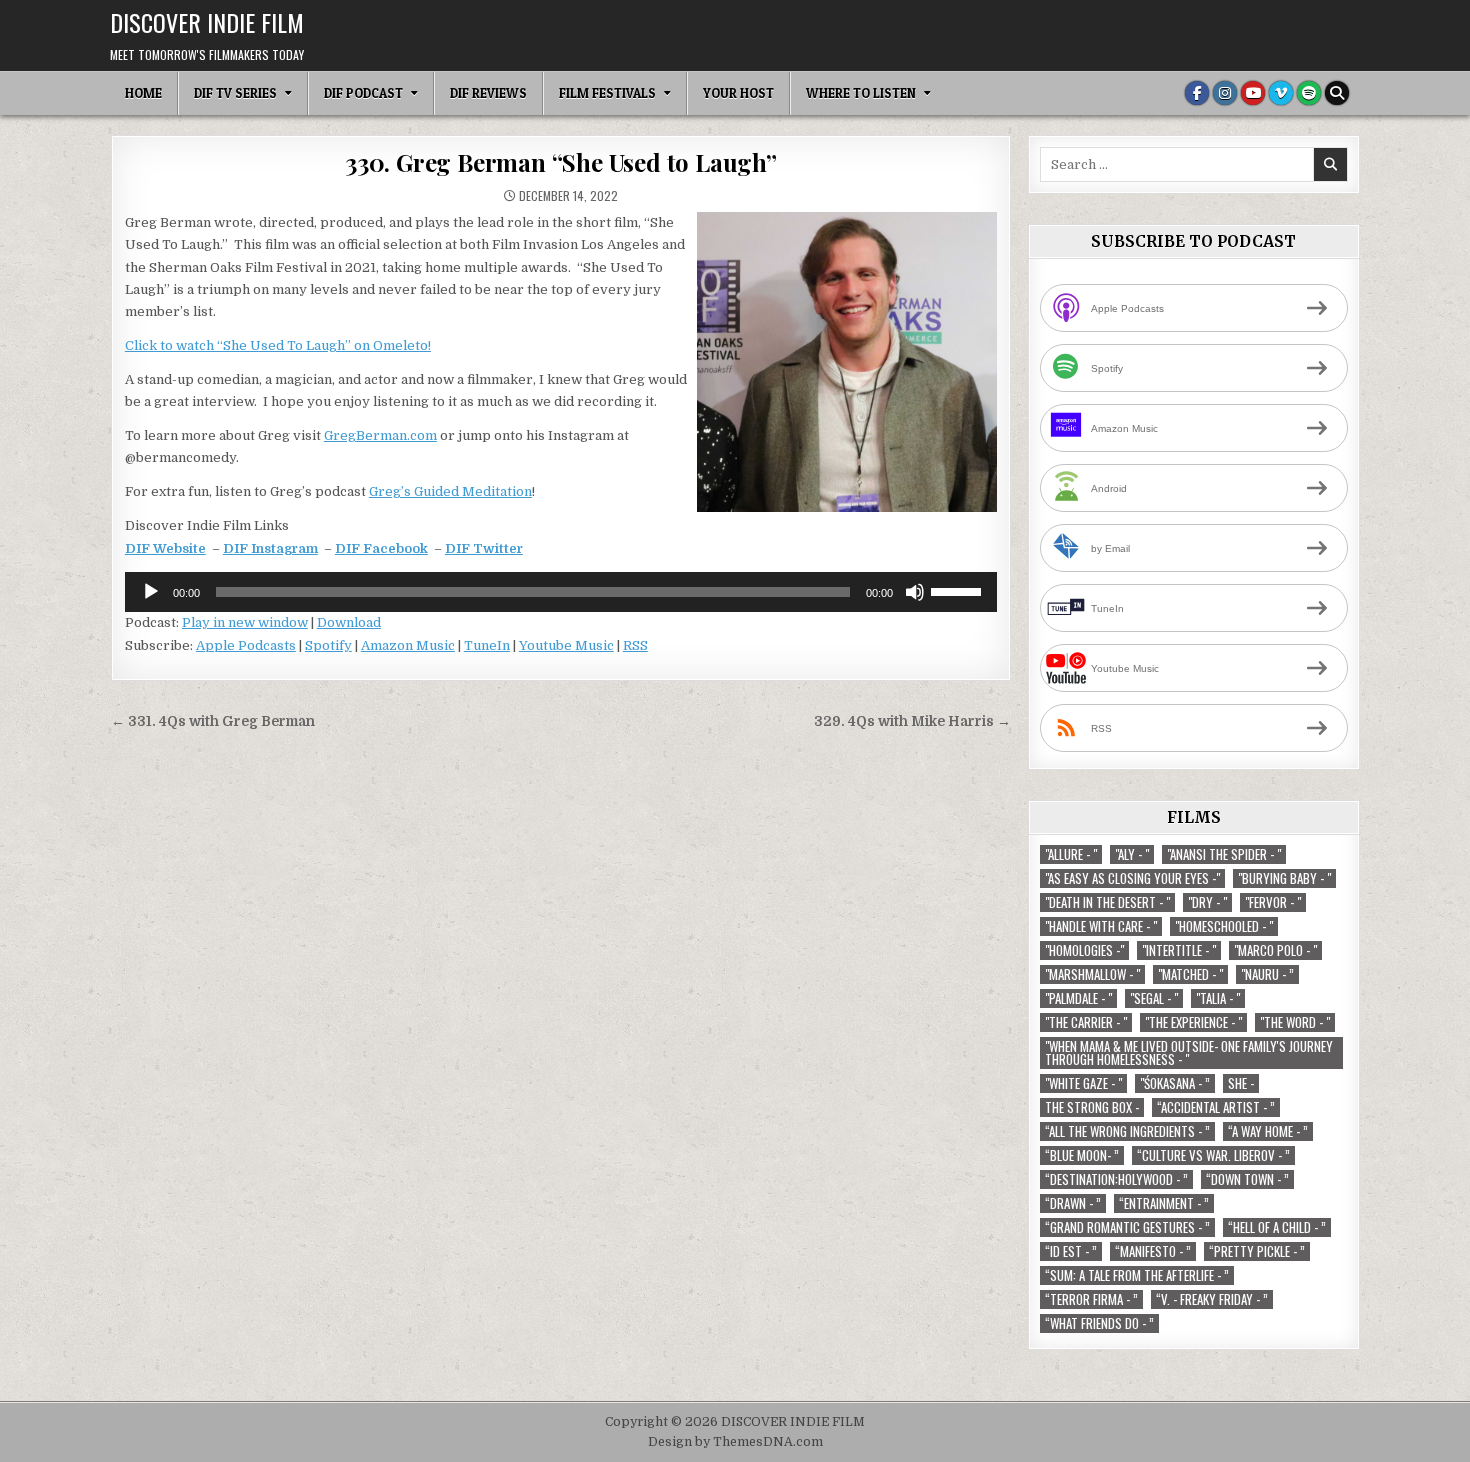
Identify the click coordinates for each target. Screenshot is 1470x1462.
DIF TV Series (235, 93)
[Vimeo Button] (1281, 93)
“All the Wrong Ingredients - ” (1127, 1131)
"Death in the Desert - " (1107, 902)
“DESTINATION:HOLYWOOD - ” (1116, 1179)
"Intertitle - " (1179, 950)
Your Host (738, 93)
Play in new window (245, 622)
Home (143, 93)
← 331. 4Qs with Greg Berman (213, 721)
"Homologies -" (1084, 950)
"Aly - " (1132, 854)
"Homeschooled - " (1224, 926)
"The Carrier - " (1086, 1022)
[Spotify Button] (1309, 93)
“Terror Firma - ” (1091, 1299)
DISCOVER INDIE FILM (207, 22)
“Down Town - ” (1247, 1179)
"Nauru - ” (1267, 974)
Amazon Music (408, 645)
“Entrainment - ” (1164, 1203)
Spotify (328, 645)
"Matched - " (1190, 974)
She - (1241, 1083)
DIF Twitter (484, 548)
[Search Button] (1337, 93)
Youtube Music (566, 645)
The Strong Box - (1092, 1107)
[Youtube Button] (1253, 93)
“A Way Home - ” (1268, 1131)
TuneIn (487, 645)
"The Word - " (1295, 1022)
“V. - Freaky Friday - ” (1212, 1299)
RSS (635, 645)
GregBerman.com (380, 435)
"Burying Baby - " (1284, 878)
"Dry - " (1207, 902)
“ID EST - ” (1071, 1251)
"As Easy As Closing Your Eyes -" (1132, 878)
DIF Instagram (270, 548)
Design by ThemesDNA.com (735, 1442)
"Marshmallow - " (1092, 974)
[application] (561, 592)
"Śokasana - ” (1175, 1083)
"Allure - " (1071, 854)
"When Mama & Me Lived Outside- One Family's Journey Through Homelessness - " (1189, 1053)
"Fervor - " (1273, 902)
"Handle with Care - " (1101, 926)
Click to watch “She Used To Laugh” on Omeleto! (278, 345)
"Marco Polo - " (1275, 950)
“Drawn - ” (1073, 1203)
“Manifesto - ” (1153, 1251)
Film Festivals (607, 93)
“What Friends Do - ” (1099, 1323)
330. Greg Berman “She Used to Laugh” (561, 162)
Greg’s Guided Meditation (450, 491)
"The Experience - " (1193, 1022)
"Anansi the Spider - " (1224, 854)
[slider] (959, 590)
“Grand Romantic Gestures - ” (1127, 1227)
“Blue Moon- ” (1082, 1155)
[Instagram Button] (1225, 93)
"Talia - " (1218, 998)
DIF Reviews (488, 93)
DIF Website (165, 548)
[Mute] (915, 592)
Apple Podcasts (246, 645)
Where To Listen (861, 93)
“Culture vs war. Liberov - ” (1213, 1155)
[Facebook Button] (1197, 93)
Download (349, 622)
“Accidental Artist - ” (1216, 1107)
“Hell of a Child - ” (1277, 1227)
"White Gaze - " (1083, 1083)
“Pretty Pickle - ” (1257, 1251)
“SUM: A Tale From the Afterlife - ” (1137, 1275)
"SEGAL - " (1154, 998)
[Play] (151, 592)
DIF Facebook (381, 548)
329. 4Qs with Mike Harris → (912, 721)
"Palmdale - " (1078, 998)
